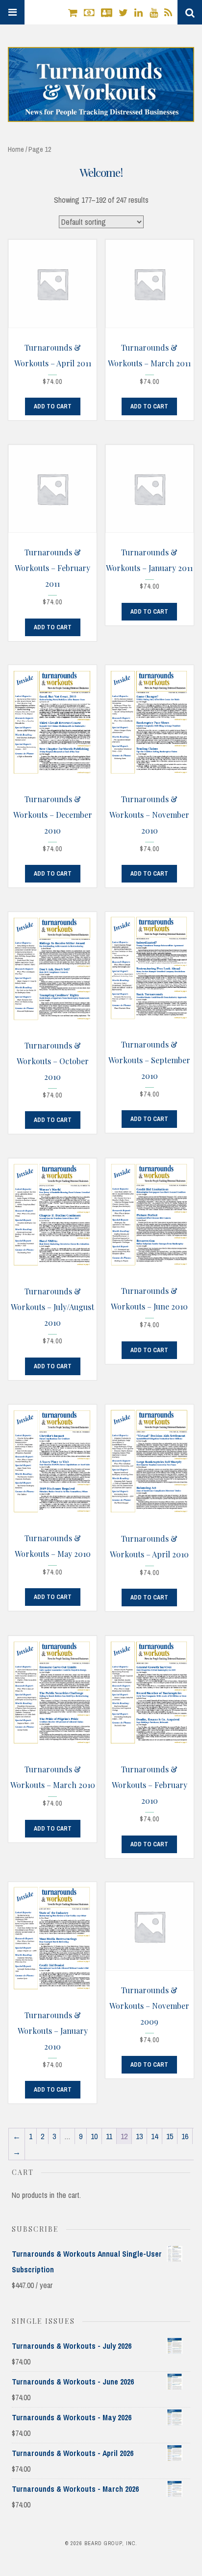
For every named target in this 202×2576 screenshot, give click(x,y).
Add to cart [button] (53, 406)
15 (170, 2136)
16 (185, 2136)
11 (109, 2136)
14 (154, 2136)
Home (16, 149)
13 (139, 2136)
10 (94, 2136)
